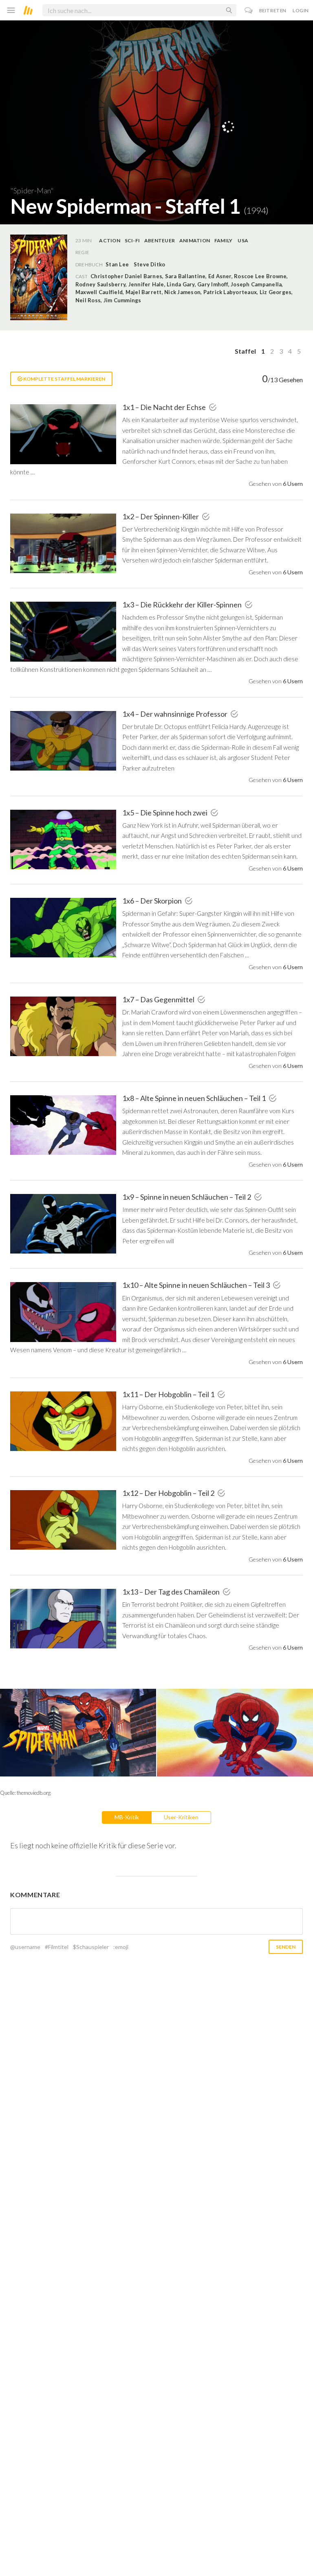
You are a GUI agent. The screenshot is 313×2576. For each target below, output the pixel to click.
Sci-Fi (132, 240)
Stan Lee (117, 264)
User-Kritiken (181, 1817)
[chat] (249, 10)
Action (109, 240)
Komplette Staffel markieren (64, 379)
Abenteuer (160, 240)
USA (243, 240)
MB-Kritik (127, 1817)
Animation (195, 240)
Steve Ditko (150, 264)
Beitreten (273, 10)
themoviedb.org (34, 1793)
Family (223, 240)
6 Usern (293, 484)
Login (301, 10)
